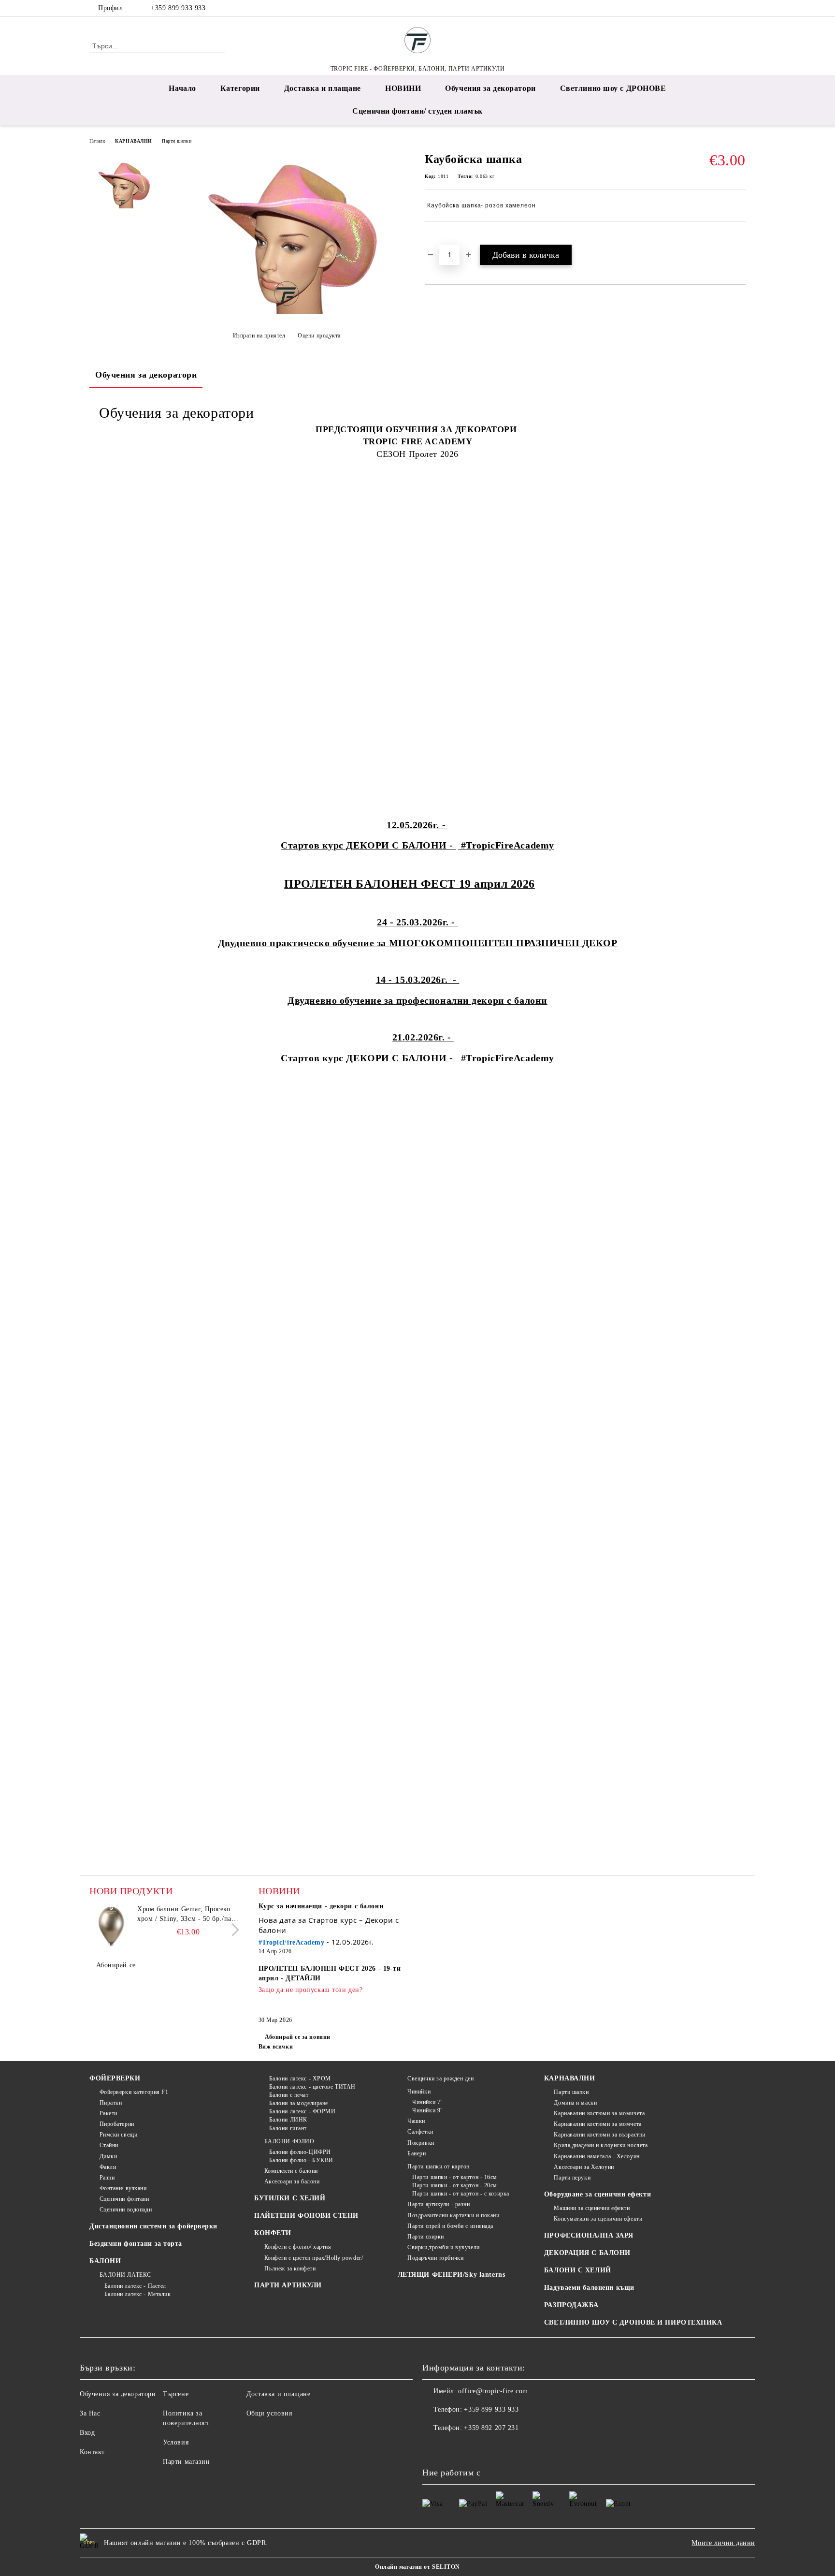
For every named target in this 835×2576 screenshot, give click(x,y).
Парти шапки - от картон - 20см (455, 2185)
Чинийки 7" (428, 2102)
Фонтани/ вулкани (123, 2188)
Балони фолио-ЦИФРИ (300, 2152)
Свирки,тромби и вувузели (443, 2247)
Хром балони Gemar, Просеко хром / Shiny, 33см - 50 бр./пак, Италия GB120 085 (187, 1915)
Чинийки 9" (428, 2110)
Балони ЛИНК (288, 2120)
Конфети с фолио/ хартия (298, 2247)
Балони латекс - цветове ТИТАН (312, 2087)
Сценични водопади (126, 2210)
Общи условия (269, 2413)
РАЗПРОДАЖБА (571, 2305)
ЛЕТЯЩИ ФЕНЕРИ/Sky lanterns (452, 2275)
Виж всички (276, 2047)
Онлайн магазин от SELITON (417, 2567)
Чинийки (419, 2092)
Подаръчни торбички (435, 2258)
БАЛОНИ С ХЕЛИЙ (578, 2270)
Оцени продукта (319, 336)
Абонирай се (116, 1965)
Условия (176, 2442)
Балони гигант (288, 2128)
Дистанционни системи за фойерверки (153, 2226)
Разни (107, 2178)
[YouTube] (740, 8)
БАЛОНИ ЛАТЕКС (125, 2275)
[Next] (233, 1930)
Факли (108, 2167)
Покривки (421, 2143)
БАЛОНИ (105, 2261)
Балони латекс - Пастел (135, 2286)
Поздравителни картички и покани (453, 2215)
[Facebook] (711, 8)
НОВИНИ (403, 88)
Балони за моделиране (299, 2103)
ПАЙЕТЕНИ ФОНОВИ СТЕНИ (306, 2216)
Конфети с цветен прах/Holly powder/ (314, 2258)
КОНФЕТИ (273, 2233)
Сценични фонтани (124, 2199)
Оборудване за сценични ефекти (597, 2194)
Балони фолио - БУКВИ (301, 2160)
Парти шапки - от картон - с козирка (461, 2194)
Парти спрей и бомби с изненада (450, 2226)
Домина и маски (575, 2103)
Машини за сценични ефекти (592, 2208)
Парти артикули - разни (439, 2204)
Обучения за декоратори (490, 88)
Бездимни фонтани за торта (136, 2244)
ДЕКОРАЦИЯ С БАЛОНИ (587, 2253)
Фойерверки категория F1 (134, 2092)
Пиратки (111, 2103)
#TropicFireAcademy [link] (292, 1942)
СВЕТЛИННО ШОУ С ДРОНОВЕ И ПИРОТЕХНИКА (633, 2322)
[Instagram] (726, 8)
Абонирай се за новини (298, 2037)
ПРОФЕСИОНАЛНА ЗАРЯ (589, 2235)
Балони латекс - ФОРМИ (302, 2111)
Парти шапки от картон (439, 2166)
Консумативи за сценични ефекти (598, 2219)
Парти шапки (177, 141)
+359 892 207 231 (491, 2428)
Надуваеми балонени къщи (589, 2288)
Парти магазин (186, 2462)
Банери (417, 2153)
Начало (182, 88)
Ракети (108, 2113)
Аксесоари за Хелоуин (584, 2167)
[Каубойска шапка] (287, 312)
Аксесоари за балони (292, 2181)
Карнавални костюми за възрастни (599, 2135)
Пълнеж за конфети (290, 2269)
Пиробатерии (117, 2124)
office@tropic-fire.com (493, 2391)
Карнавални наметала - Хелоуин (597, 2156)
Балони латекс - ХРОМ (300, 2078)
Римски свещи (118, 2135)
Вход (87, 2433)
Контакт (92, 2452)
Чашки (416, 2121)
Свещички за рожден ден (440, 2078)
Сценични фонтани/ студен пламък (417, 111)
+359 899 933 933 (178, 8)
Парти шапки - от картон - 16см (455, 2177)
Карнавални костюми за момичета (599, 2113)
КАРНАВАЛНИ (134, 141)
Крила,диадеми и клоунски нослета (601, 2145)
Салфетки (420, 2132)
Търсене (176, 2394)
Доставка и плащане (323, 88)
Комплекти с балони (291, 2171)
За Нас (90, 2413)
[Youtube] (473, 2447)
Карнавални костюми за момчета (597, 2124)
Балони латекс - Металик (137, 2294)
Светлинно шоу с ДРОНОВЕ (613, 88)
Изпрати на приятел (259, 336)
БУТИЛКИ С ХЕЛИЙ (290, 2198)
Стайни (109, 2145)
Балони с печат (289, 2095)
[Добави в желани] (443, 238)
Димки (108, 2156)
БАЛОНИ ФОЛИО (289, 2141)
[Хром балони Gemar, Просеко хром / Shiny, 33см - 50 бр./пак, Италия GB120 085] (111, 1926)
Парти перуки (572, 2178)
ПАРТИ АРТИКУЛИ (288, 2285)
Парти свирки (426, 2237)
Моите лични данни (723, 2543)
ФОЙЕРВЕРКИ (115, 2078)
